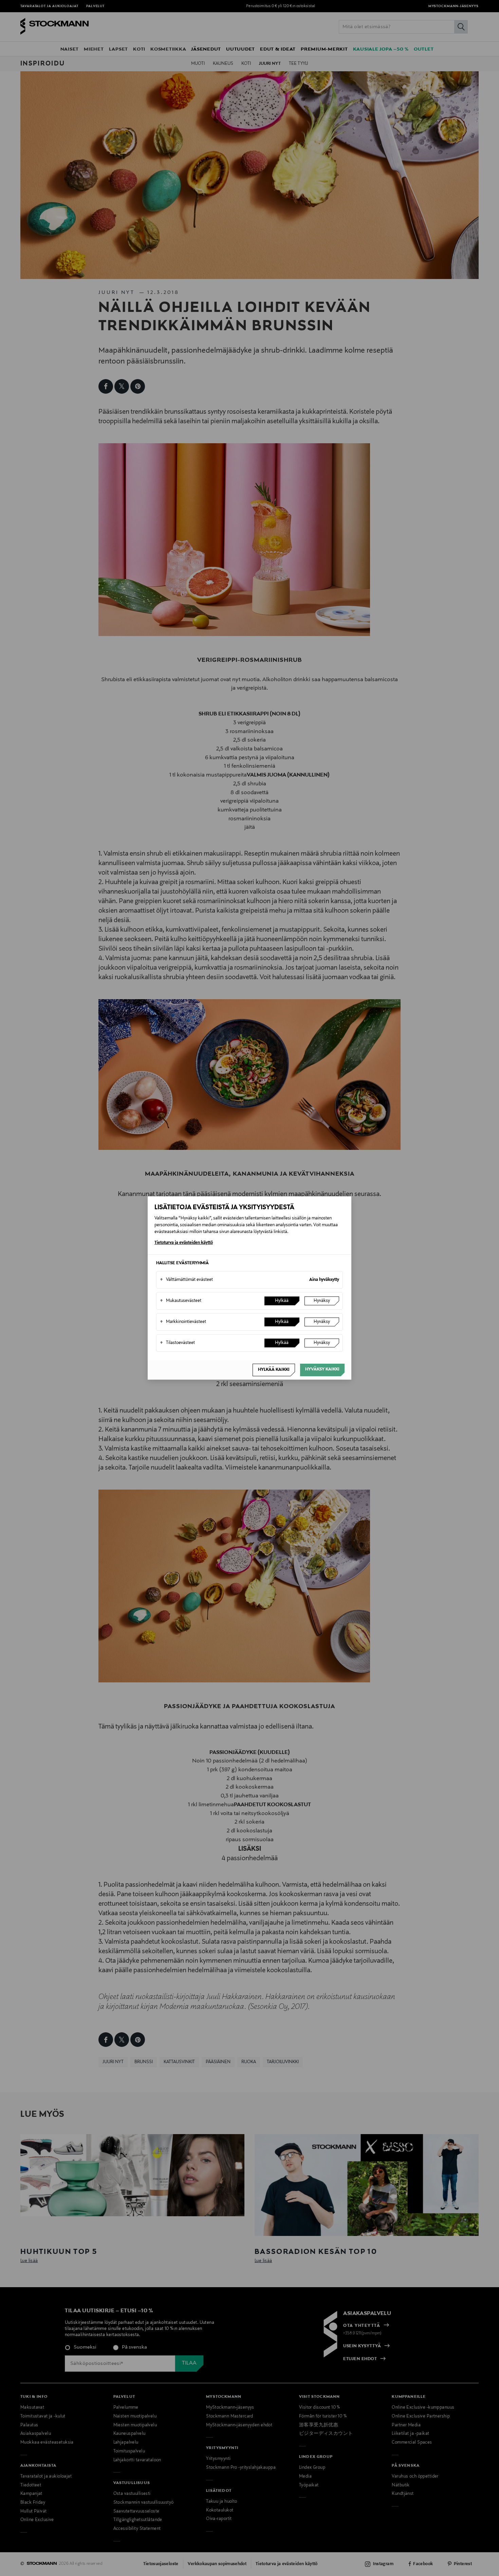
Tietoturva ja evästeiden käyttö (184, 1243)
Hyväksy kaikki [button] (322, 1369)
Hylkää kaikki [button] (274, 1370)
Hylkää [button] (282, 1301)
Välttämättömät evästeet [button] (186, 1280)
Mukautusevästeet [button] (181, 1301)
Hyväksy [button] (322, 1301)
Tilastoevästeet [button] (177, 1343)
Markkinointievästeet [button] (183, 1322)
